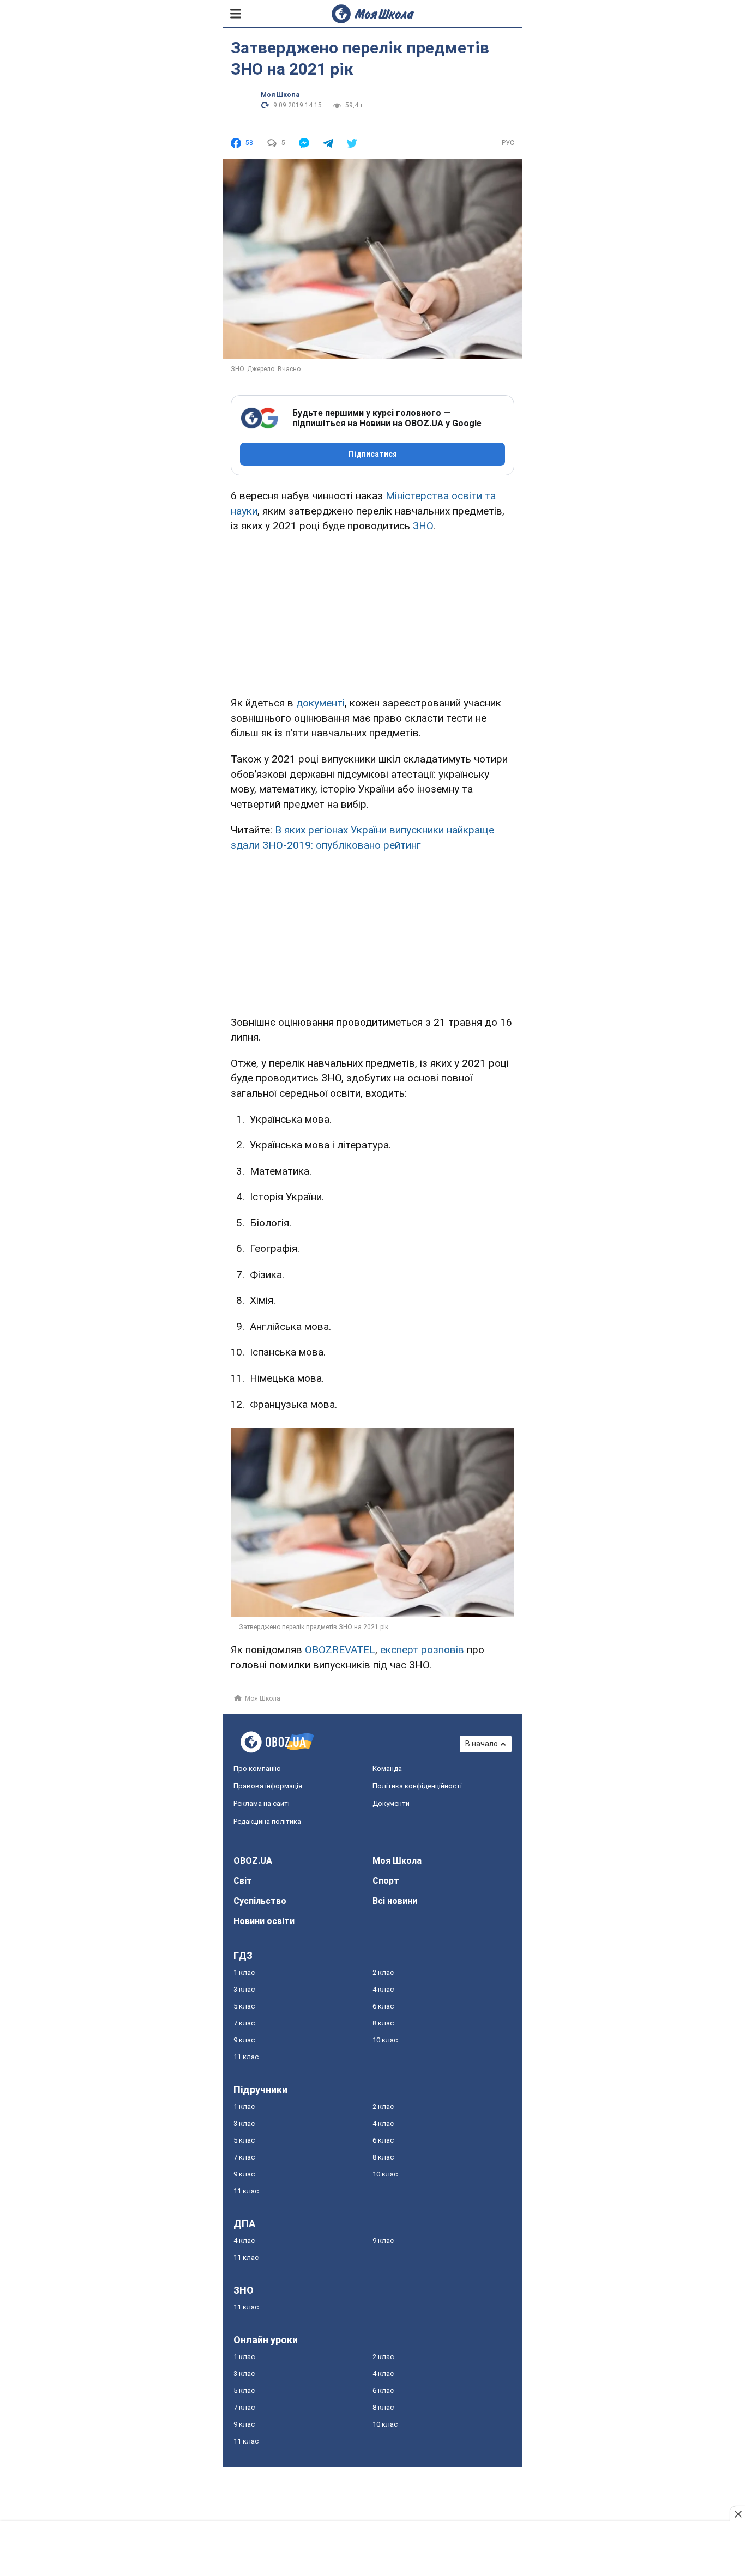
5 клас (244, 2006)
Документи (391, 1803)
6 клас (383, 2006)
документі (320, 703)
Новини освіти (264, 1921)
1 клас (244, 1972)
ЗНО (423, 526)
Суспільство (260, 1901)
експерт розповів (423, 1650)
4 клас (383, 1989)
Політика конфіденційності (417, 1786)
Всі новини (395, 1901)
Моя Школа (280, 95)
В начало (482, 1744)
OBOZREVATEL (340, 1650)
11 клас (246, 2057)
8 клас (383, 2023)
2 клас (383, 1972)
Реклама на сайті (262, 1803)
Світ (243, 1881)
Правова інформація (268, 1786)
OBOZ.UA (253, 1861)
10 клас (385, 2040)
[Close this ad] (737, 2514)
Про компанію (257, 1768)
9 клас (244, 2040)
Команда (387, 1768)
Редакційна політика (267, 1821)
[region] (372, 613)
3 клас (244, 1989)
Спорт (386, 1881)
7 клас (244, 2023)
